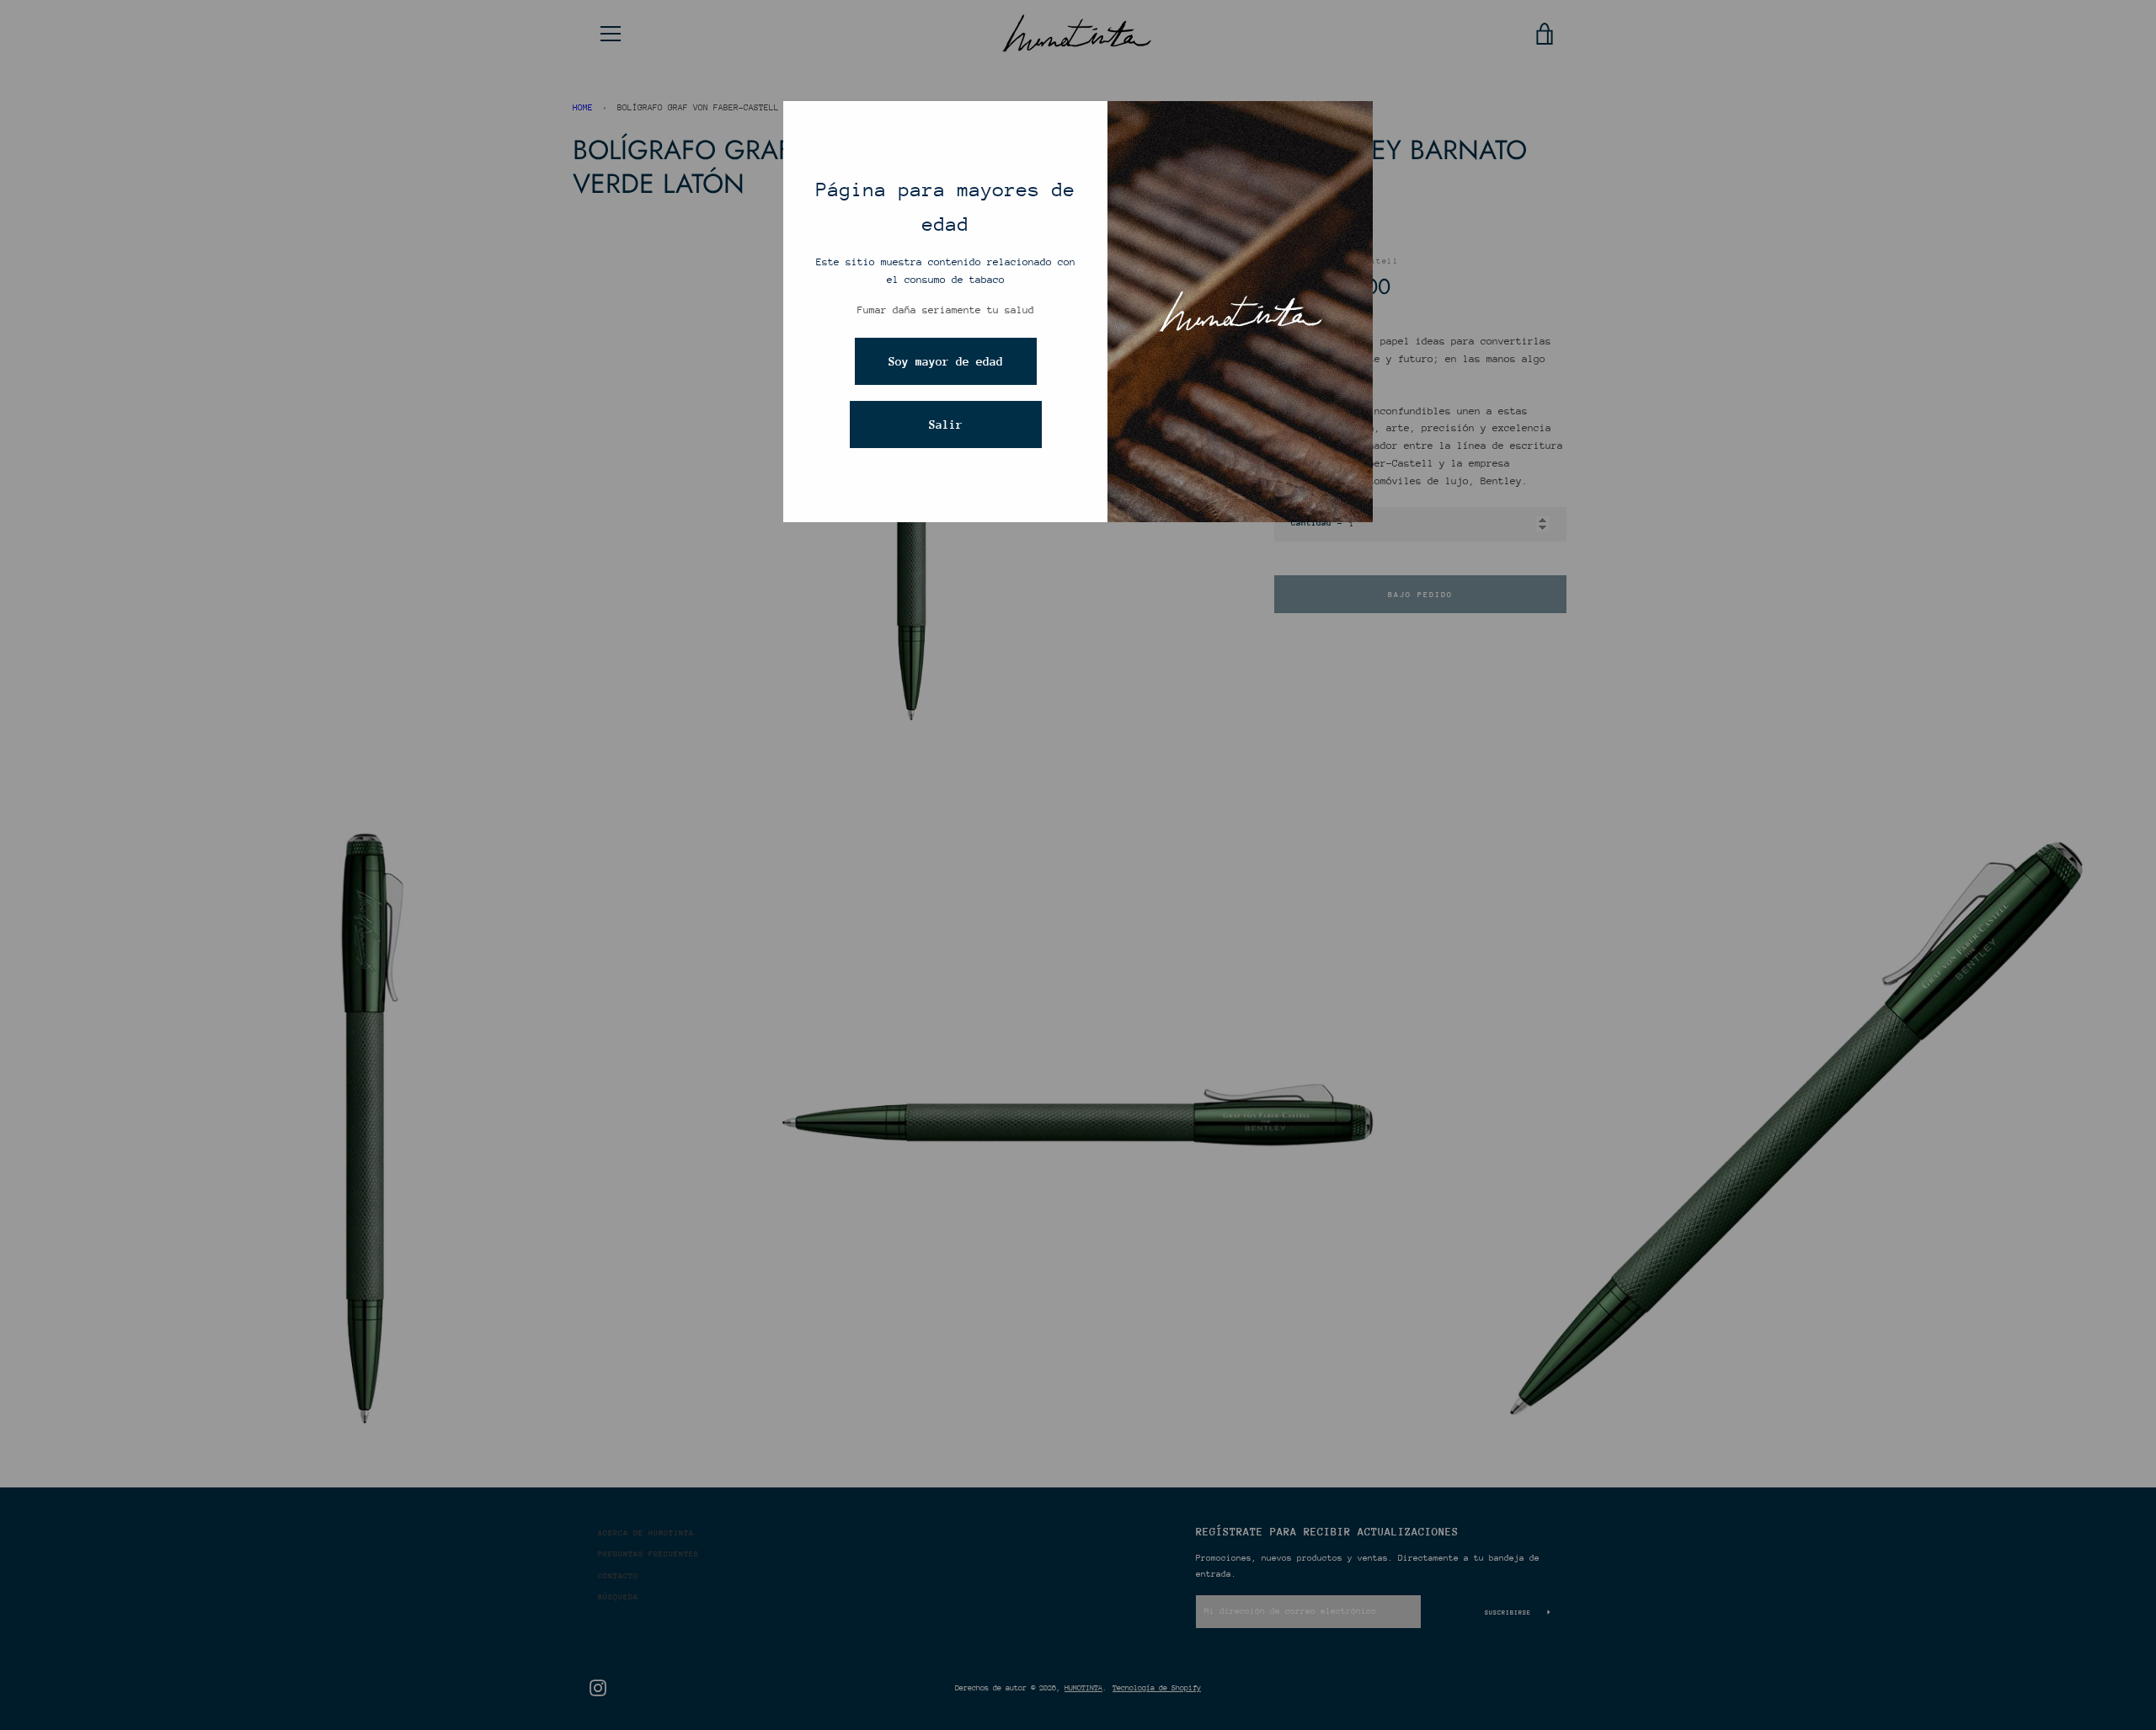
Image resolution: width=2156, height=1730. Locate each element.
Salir (946, 424)
